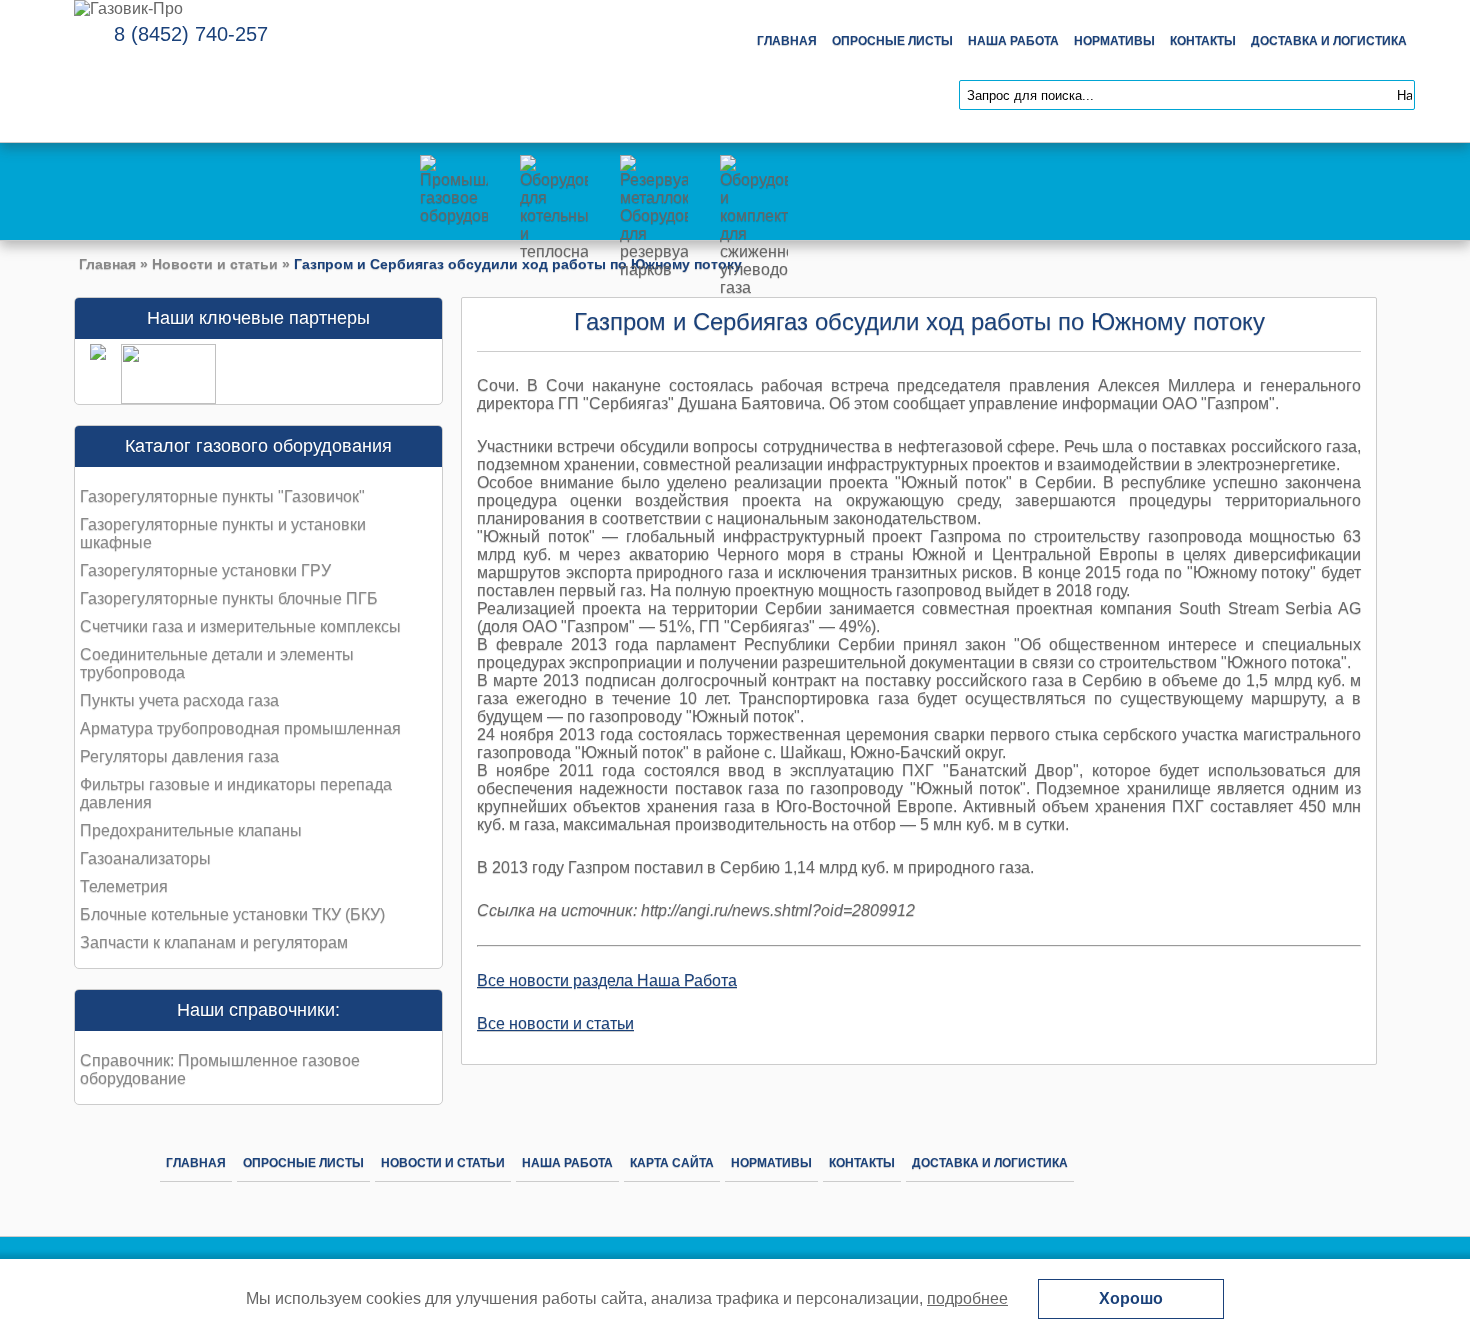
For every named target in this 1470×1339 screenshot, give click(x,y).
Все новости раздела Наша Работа (607, 980)
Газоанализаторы (145, 858)
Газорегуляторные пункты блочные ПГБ (229, 598)
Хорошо (1131, 1298)
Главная (787, 41)
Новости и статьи (215, 264)
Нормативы (1114, 41)
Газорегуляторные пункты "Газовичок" (222, 496)
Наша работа (1013, 41)
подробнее (967, 1298)
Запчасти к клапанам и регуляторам (214, 942)
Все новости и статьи (555, 1023)
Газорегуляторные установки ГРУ (205, 570)
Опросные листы (892, 41)
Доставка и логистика (1329, 41)
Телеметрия (124, 886)
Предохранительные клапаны (191, 830)
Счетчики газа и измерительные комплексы (240, 626)
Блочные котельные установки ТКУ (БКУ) (232, 914)
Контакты (1203, 41)
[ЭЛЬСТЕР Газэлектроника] (161, 398)
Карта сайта (672, 1163)
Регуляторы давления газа (179, 756)
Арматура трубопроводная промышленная (240, 728)
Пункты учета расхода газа (179, 700)
